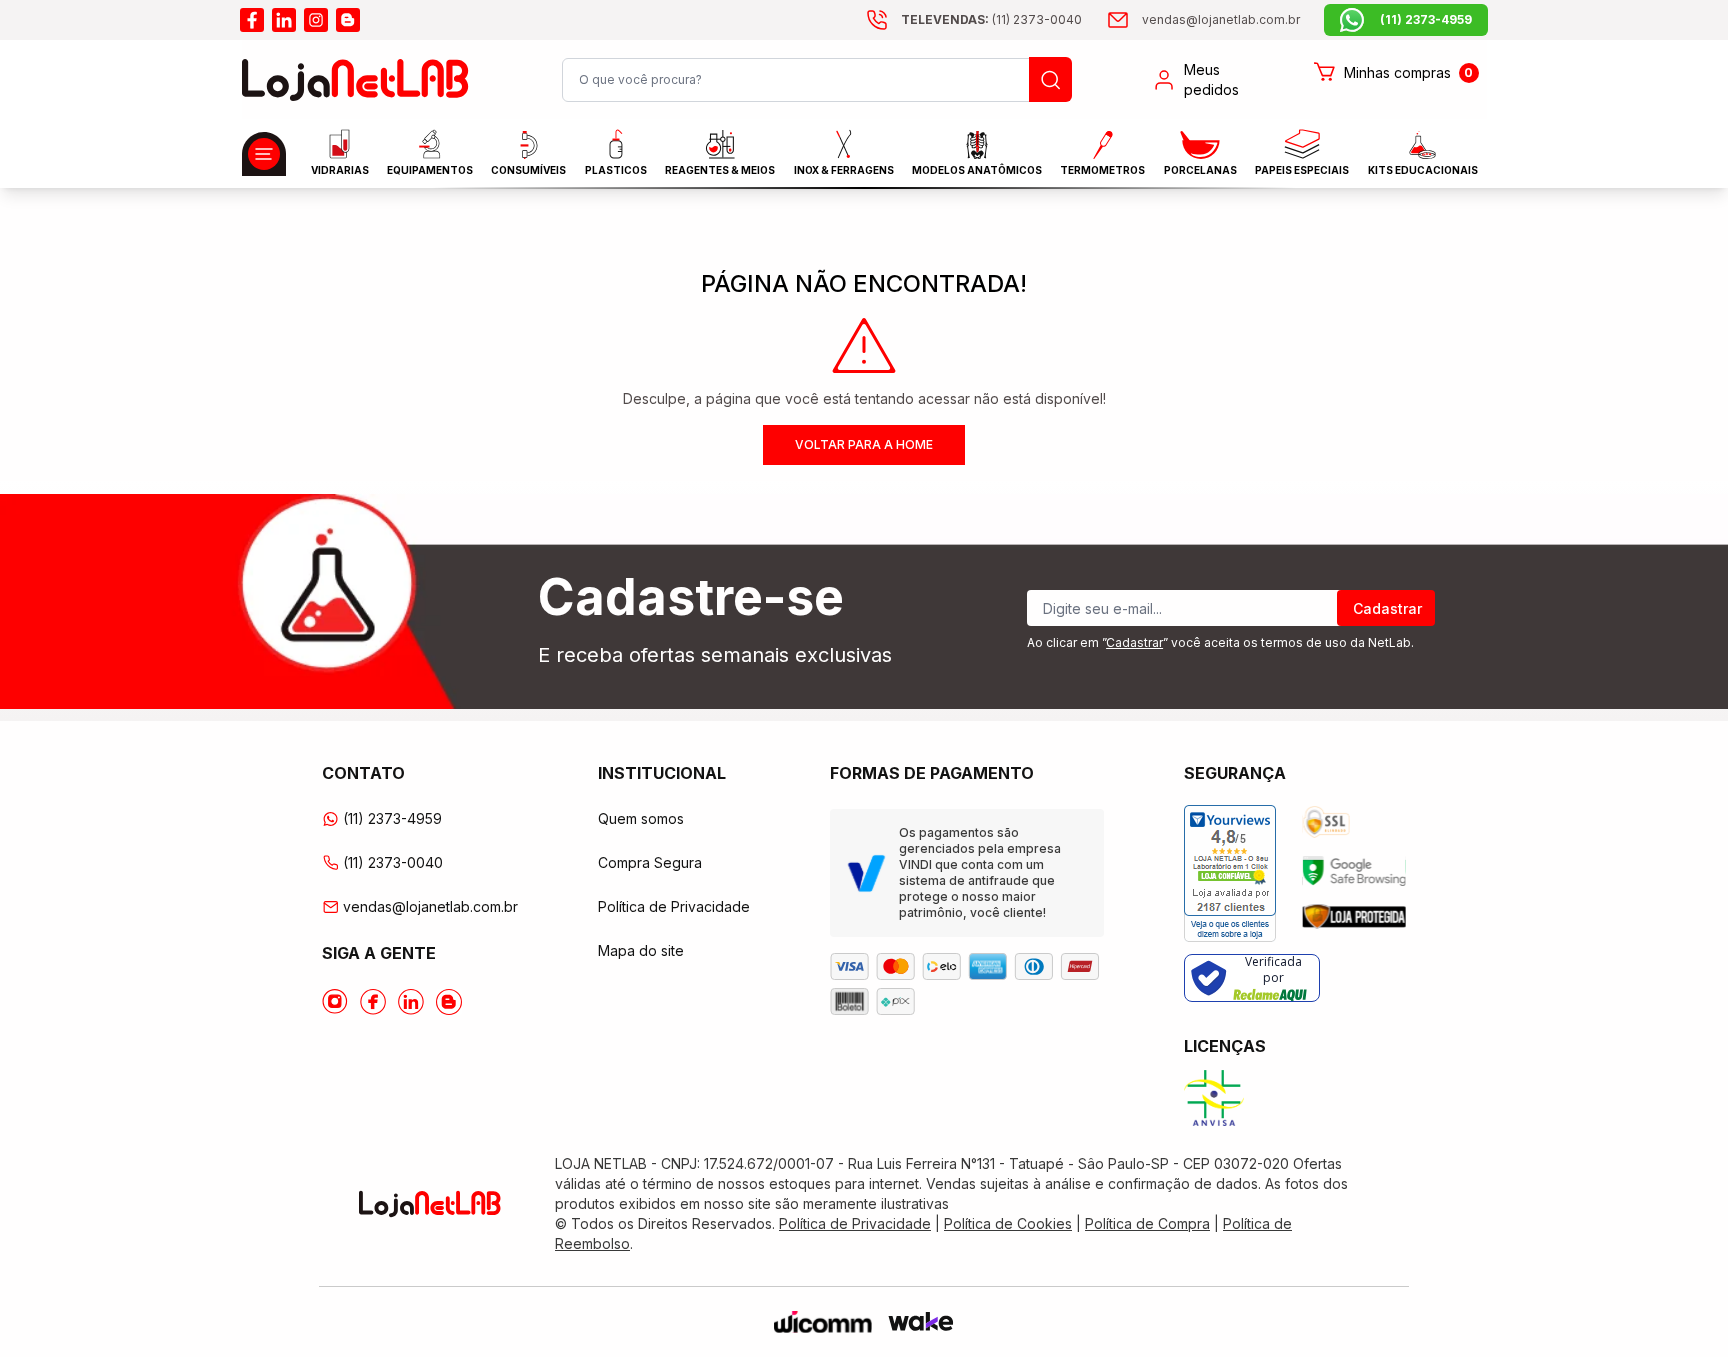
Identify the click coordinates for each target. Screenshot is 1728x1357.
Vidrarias (340, 170)
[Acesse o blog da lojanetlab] (348, 20)
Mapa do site (641, 950)
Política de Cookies (1008, 1223)
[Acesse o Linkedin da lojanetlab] (411, 1002)
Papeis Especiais (1302, 170)
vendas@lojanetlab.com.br (430, 906)
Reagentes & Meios (720, 170)
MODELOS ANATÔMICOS (977, 170)
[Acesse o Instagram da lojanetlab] (335, 1002)
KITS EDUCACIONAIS (1423, 170)
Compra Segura (650, 862)
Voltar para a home (864, 444)
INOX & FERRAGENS (844, 170)
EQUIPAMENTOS (430, 170)
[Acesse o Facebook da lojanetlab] (373, 1002)
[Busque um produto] (1050, 79)
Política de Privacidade (674, 906)
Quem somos (641, 818)
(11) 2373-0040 (393, 862)
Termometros (1102, 170)
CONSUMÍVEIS (528, 170)
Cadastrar (1387, 608)
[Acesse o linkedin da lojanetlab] (284, 20)
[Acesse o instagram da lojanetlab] (316, 20)
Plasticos (616, 170)
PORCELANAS (1200, 170)
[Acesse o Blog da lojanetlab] (449, 1002)
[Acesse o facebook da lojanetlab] (252, 20)
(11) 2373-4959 (392, 818)
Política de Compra (1147, 1223)
